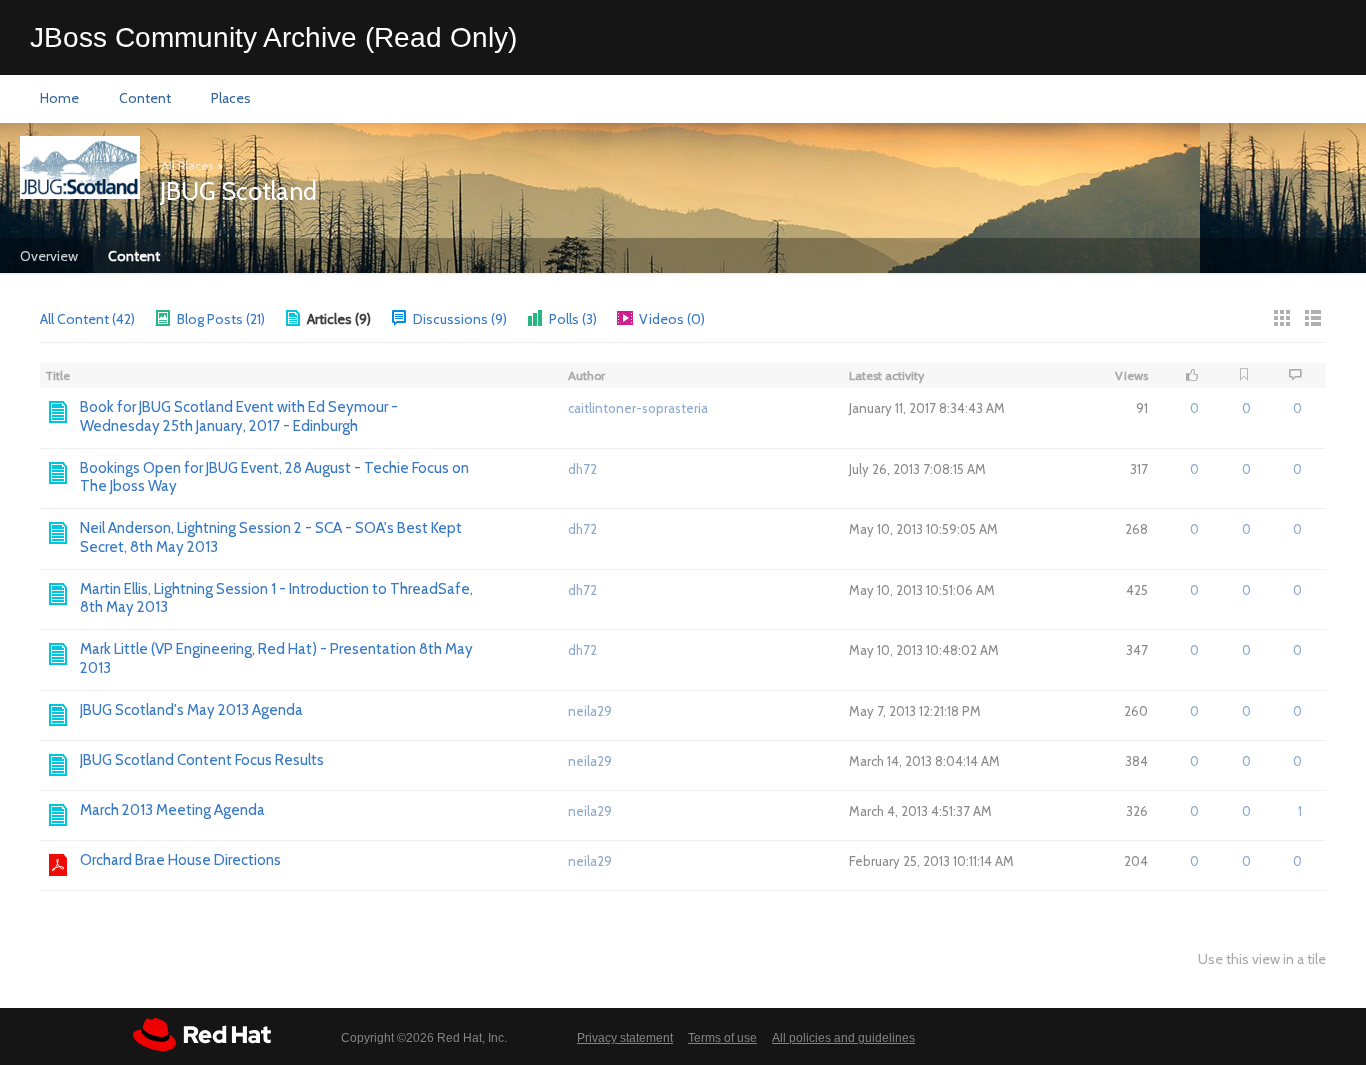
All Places (187, 165)
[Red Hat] (202, 1034)
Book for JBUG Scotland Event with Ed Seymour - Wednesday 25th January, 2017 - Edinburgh (239, 416)
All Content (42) (87, 319)
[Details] (1313, 318)
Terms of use (722, 1038)
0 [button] (1194, 408)
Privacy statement (625, 1038)
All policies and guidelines (843, 1038)
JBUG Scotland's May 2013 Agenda (191, 710)
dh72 (582, 469)
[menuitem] (59, 99)
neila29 (590, 711)
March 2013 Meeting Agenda (172, 810)
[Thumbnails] (1282, 318)
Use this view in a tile (1262, 959)
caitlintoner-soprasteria (638, 408)
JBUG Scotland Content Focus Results (202, 760)
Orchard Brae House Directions (180, 860)
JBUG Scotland (238, 191)
